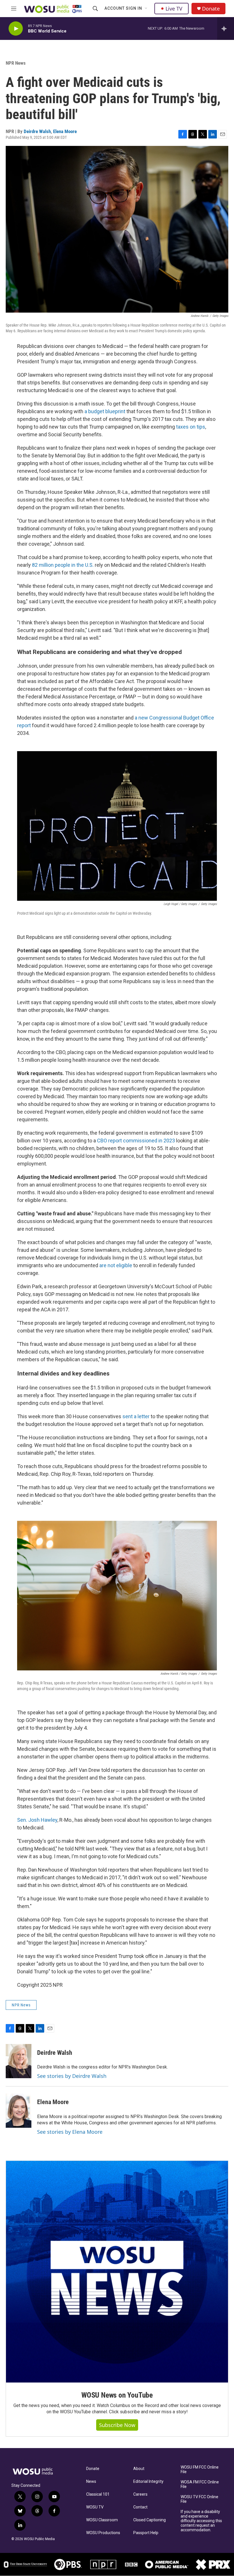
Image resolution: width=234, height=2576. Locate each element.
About (139, 2469)
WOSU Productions (103, 2533)
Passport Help (146, 2533)
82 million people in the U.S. (63, 565)
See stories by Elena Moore (70, 2132)
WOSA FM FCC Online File (200, 2484)
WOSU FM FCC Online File (200, 2470)
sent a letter (136, 1416)
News (91, 2482)
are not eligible (116, 1265)
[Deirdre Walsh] (19, 2061)
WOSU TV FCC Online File (199, 2499)
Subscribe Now (117, 2425)
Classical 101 (98, 2494)
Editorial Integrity (148, 2482)
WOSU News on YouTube (117, 2395)
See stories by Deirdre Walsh (72, 2076)
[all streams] (226, 28)
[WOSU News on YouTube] (117, 2272)
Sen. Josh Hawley (37, 1820)
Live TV (174, 9)
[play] (16, 29)
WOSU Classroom (102, 2520)
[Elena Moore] (19, 2111)
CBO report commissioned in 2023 (136, 1141)
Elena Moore (65, 131)
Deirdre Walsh (37, 131)
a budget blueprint (105, 411)
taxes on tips (191, 427)
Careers (140, 2494)
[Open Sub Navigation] (146, 9)
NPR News (16, 63)
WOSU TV (95, 2507)
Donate (211, 9)
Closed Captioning (150, 2520)
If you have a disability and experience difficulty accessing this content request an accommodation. (201, 2521)
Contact (140, 2507)
